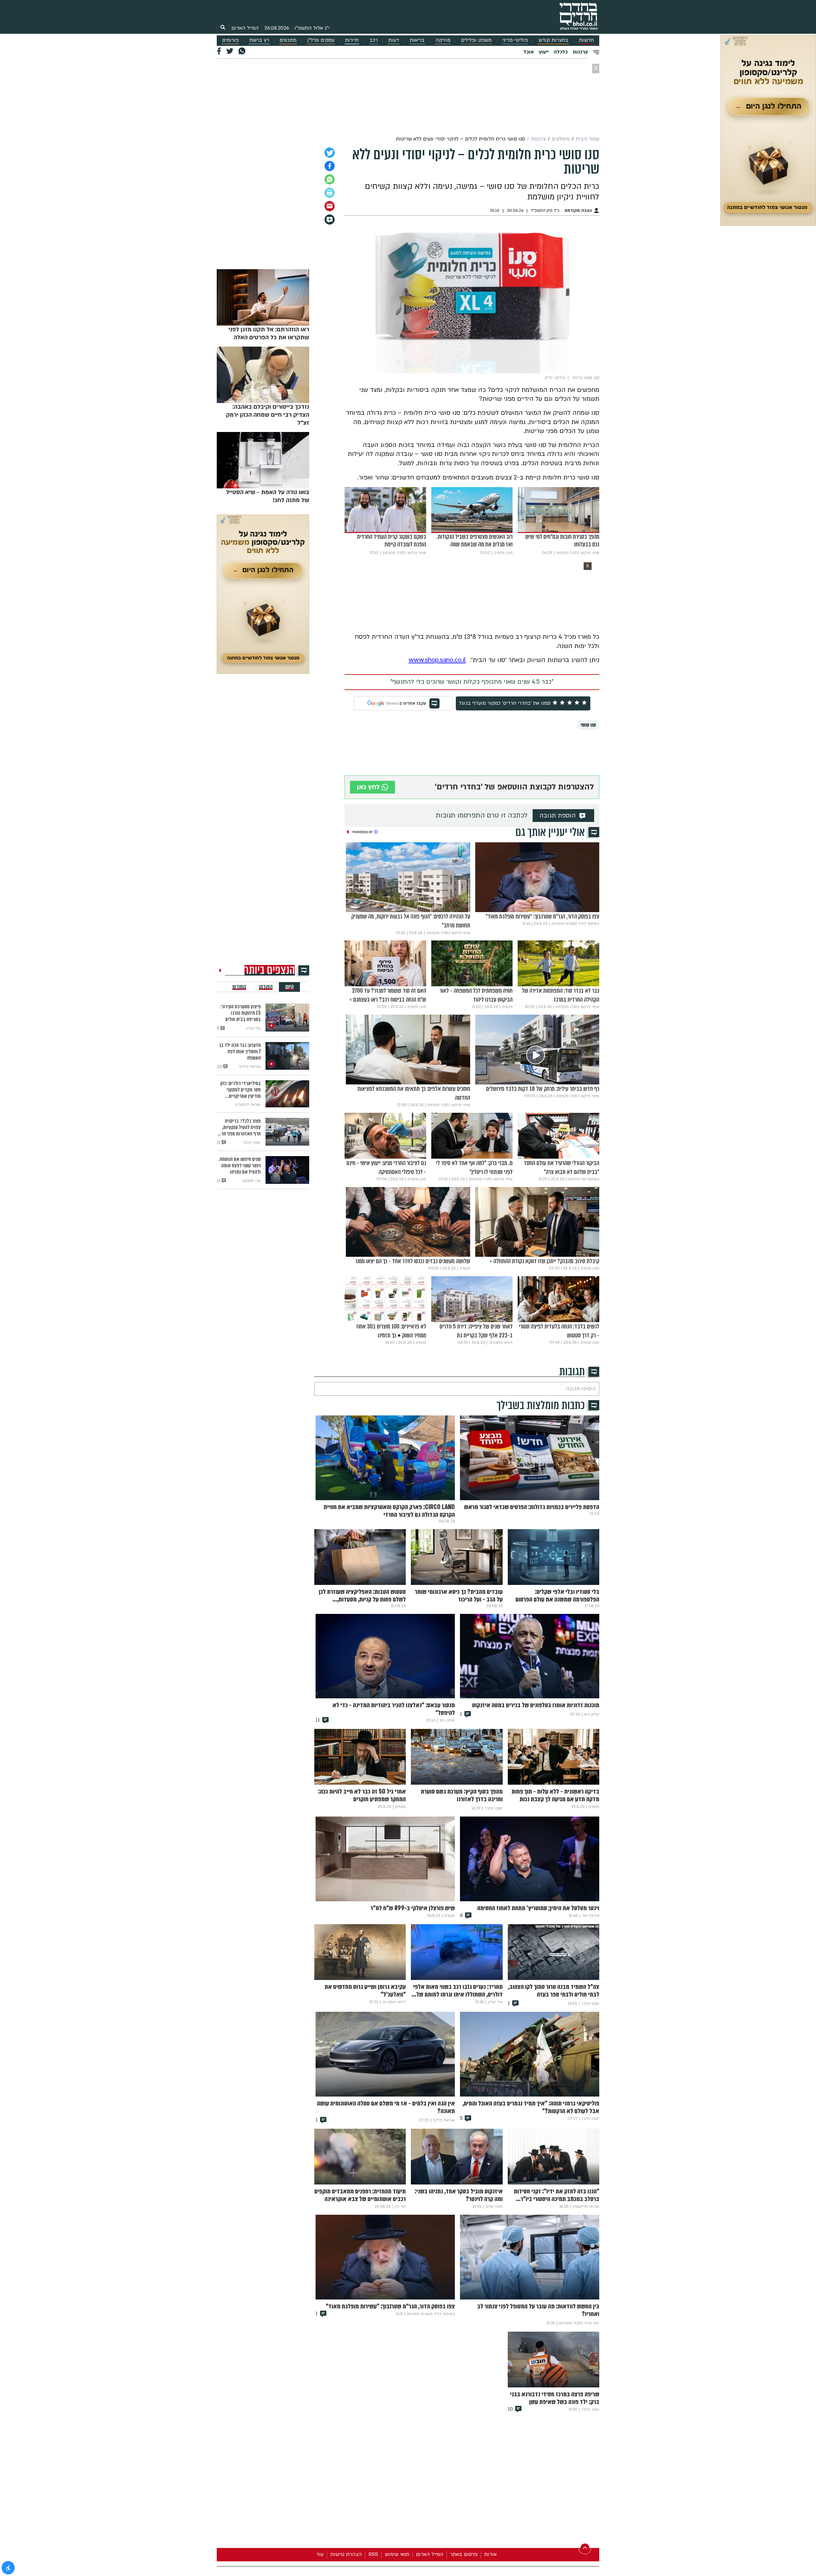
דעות (394, 40)
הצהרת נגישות (346, 2554)
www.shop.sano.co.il (437, 660)
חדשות (586, 40)
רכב (374, 40)
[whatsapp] (330, 179)
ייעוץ (544, 52)
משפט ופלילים (476, 40)
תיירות (352, 40)
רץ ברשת (259, 40)
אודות (490, 2554)
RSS (373, 2554)
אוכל (528, 52)
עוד (320, 2554)
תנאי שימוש (397, 2554)
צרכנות (580, 52)
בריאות (417, 40)
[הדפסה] (330, 193)
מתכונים (288, 40)
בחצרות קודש (553, 40)
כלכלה (561, 52)
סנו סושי (588, 725)
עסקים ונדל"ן (321, 40)
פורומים (230, 40)
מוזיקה (443, 40)
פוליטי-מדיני (515, 40)
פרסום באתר (464, 2554)
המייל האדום (245, 28)
